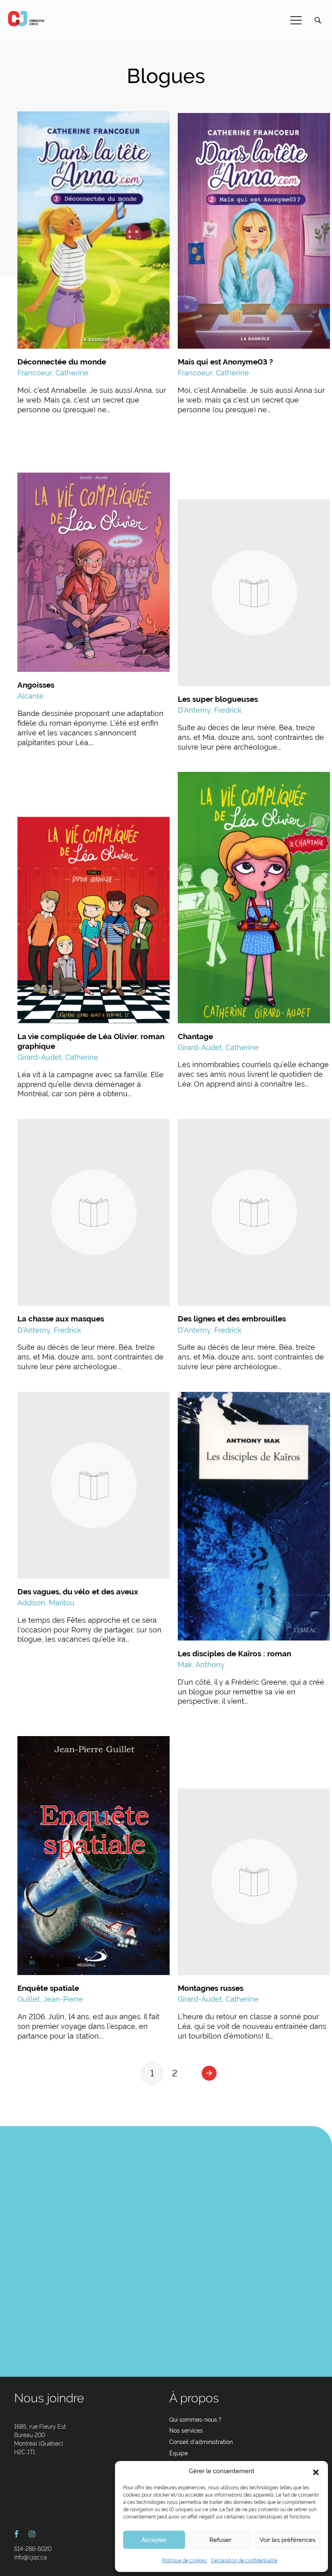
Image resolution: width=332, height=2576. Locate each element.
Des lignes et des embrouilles (232, 1319)
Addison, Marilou (46, 1603)
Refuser (220, 2540)
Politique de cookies (184, 2561)
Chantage (195, 1036)
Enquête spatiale (48, 1988)
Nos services (186, 2431)
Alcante (31, 696)
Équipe (179, 2453)
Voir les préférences (287, 2540)
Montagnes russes (211, 1988)
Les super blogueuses (218, 699)
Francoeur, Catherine (53, 373)
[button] (316, 2472)
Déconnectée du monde (62, 362)
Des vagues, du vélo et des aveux (78, 1592)
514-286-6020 (33, 2549)
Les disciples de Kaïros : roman (234, 1653)
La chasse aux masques (61, 1319)
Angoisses (36, 685)
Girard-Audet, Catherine (58, 1057)
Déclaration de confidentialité (244, 2561)
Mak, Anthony (201, 1665)
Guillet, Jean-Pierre (50, 1999)
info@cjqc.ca (31, 2557)
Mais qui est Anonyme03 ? (225, 362)
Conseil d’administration (201, 2442)
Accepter (154, 2540)
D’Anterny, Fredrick (210, 710)
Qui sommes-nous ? (195, 2420)
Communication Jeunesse (26, 19)
